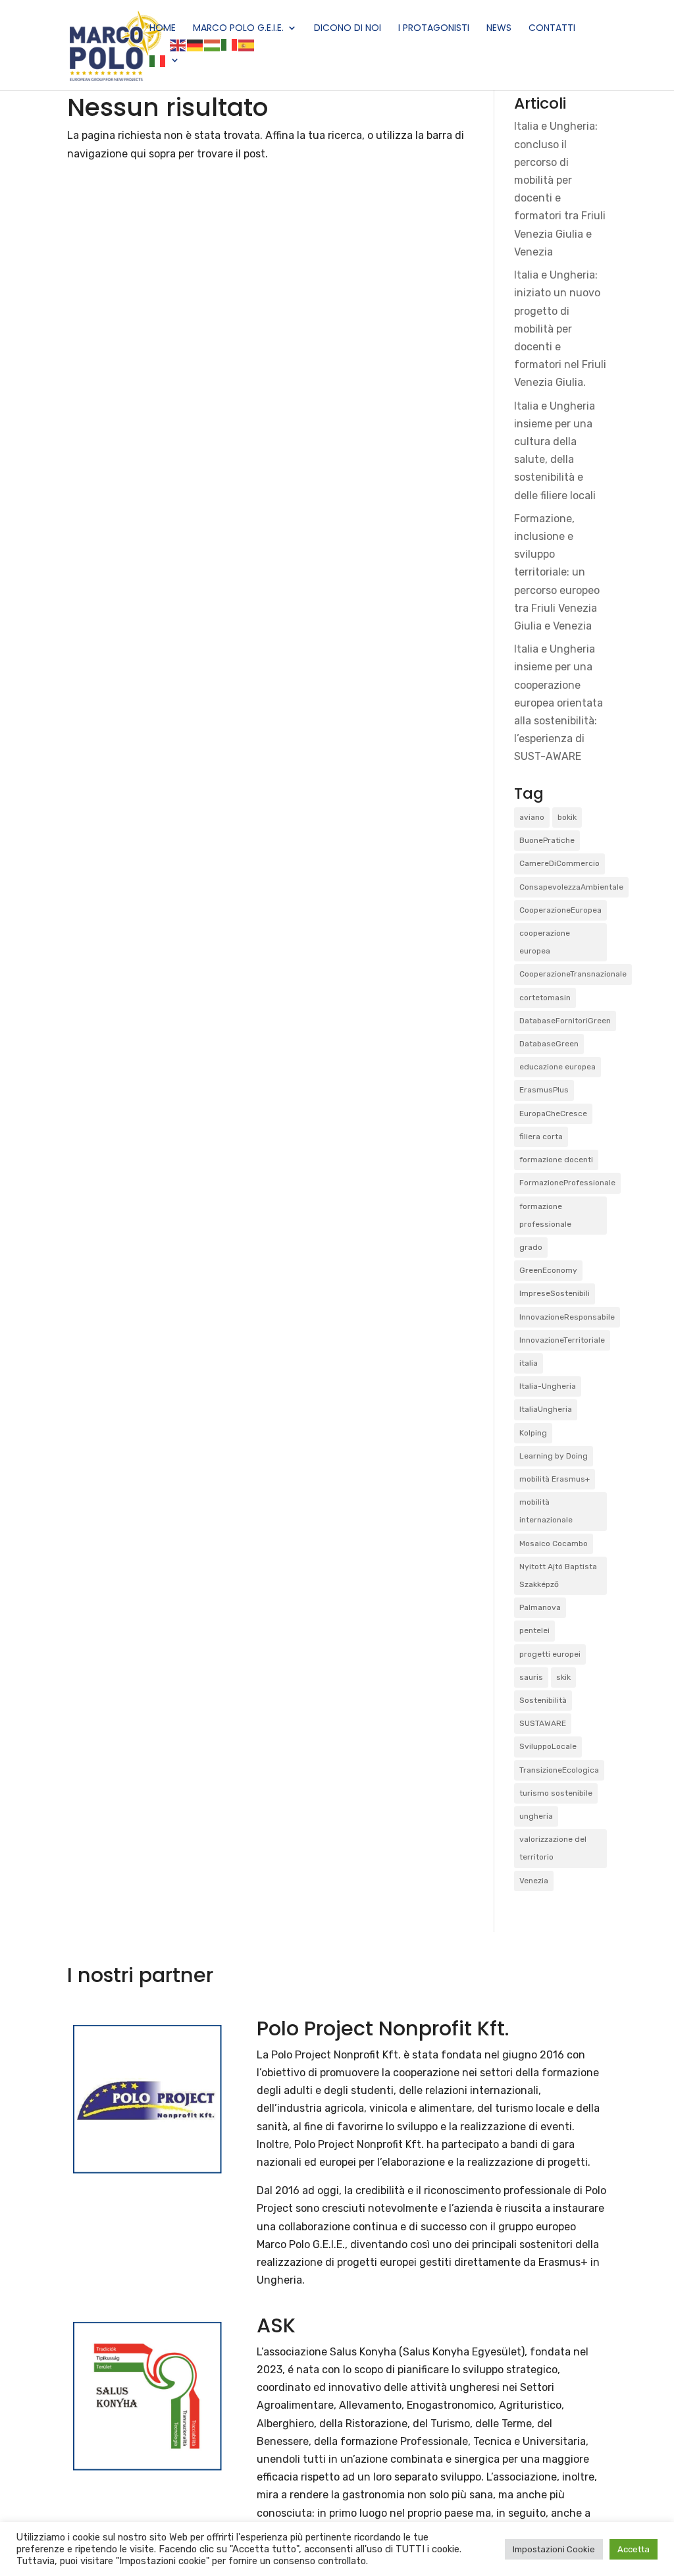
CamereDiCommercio (559, 863)
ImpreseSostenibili (555, 1293)
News (499, 29)
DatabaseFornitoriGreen (565, 1021)
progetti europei (550, 1654)
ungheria (536, 1816)
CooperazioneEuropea (560, 910)
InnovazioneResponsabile (567, 1317)
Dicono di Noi (348, 29)
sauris (531, 1677)
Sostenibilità (543, 1700)
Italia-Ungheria (548, 1386)
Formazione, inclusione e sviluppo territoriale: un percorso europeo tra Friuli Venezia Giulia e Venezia (557, 572)
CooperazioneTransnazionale (573, 974)
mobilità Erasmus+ (555, 1479)
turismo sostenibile (556, 1793)
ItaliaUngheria (546, 1409)
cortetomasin (545, 998)
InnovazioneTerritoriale (562, 1340)
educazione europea (557, 1067)
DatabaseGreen (549, 1044)
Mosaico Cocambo (554, 1543)
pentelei (534, 1630)
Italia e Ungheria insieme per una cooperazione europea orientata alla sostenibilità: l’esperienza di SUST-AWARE (558, 703)
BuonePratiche (547, 840)
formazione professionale (545, 1215)
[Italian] (165, 73)
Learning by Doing (554, 1456)
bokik (567, 817)
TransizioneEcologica (559, 1770)
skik (563, 1677)
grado (531, 1247)
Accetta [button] (634, 2549)
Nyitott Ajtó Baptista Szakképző (558, 1575)
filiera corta (541, 1137)
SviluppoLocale (548, 1746)
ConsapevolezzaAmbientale (571, 887)
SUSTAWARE (543, 1723)
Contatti (552, 29)
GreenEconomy (548, 1270)
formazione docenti (556, 1160)
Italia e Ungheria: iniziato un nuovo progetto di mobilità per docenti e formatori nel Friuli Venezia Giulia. (560, 329)
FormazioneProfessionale (567, 1183)
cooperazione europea (545, 942)
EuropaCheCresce (553, 1114)
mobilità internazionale (546, 1511)
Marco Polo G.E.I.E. (238, 29)
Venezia (534, 1881)
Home (163, 29)
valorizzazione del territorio (553, 1848)
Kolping (533, 1433)
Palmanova (540, 1607)
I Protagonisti (434, 29)
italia (529, 1363)
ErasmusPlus (544, 1090)
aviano (532, 817)
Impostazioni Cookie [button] (554, 2549)
